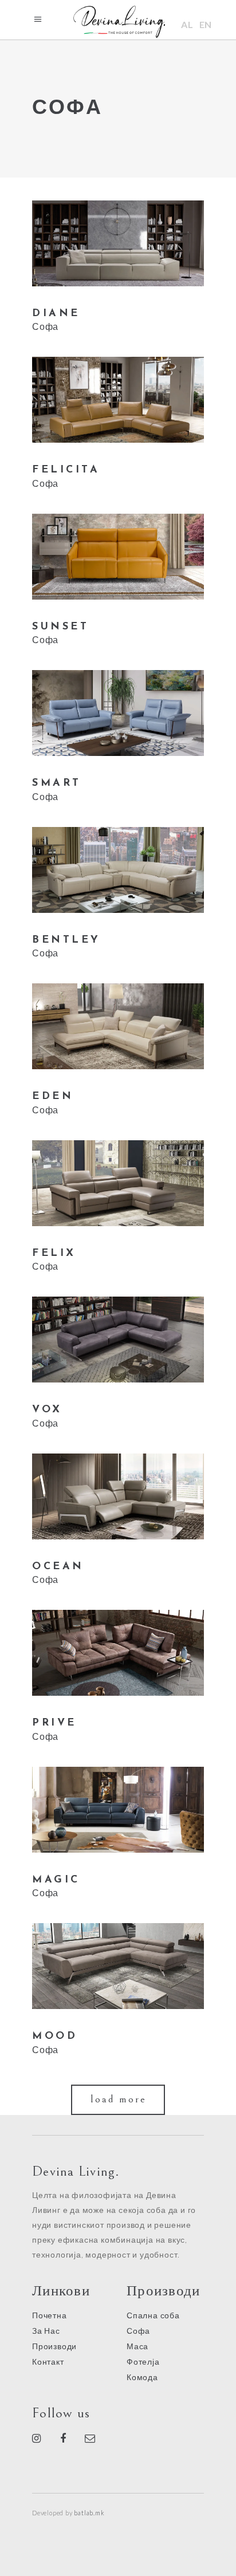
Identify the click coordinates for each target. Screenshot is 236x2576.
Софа (45, 326)
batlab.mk (89, 2513)
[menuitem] (187, 24)
